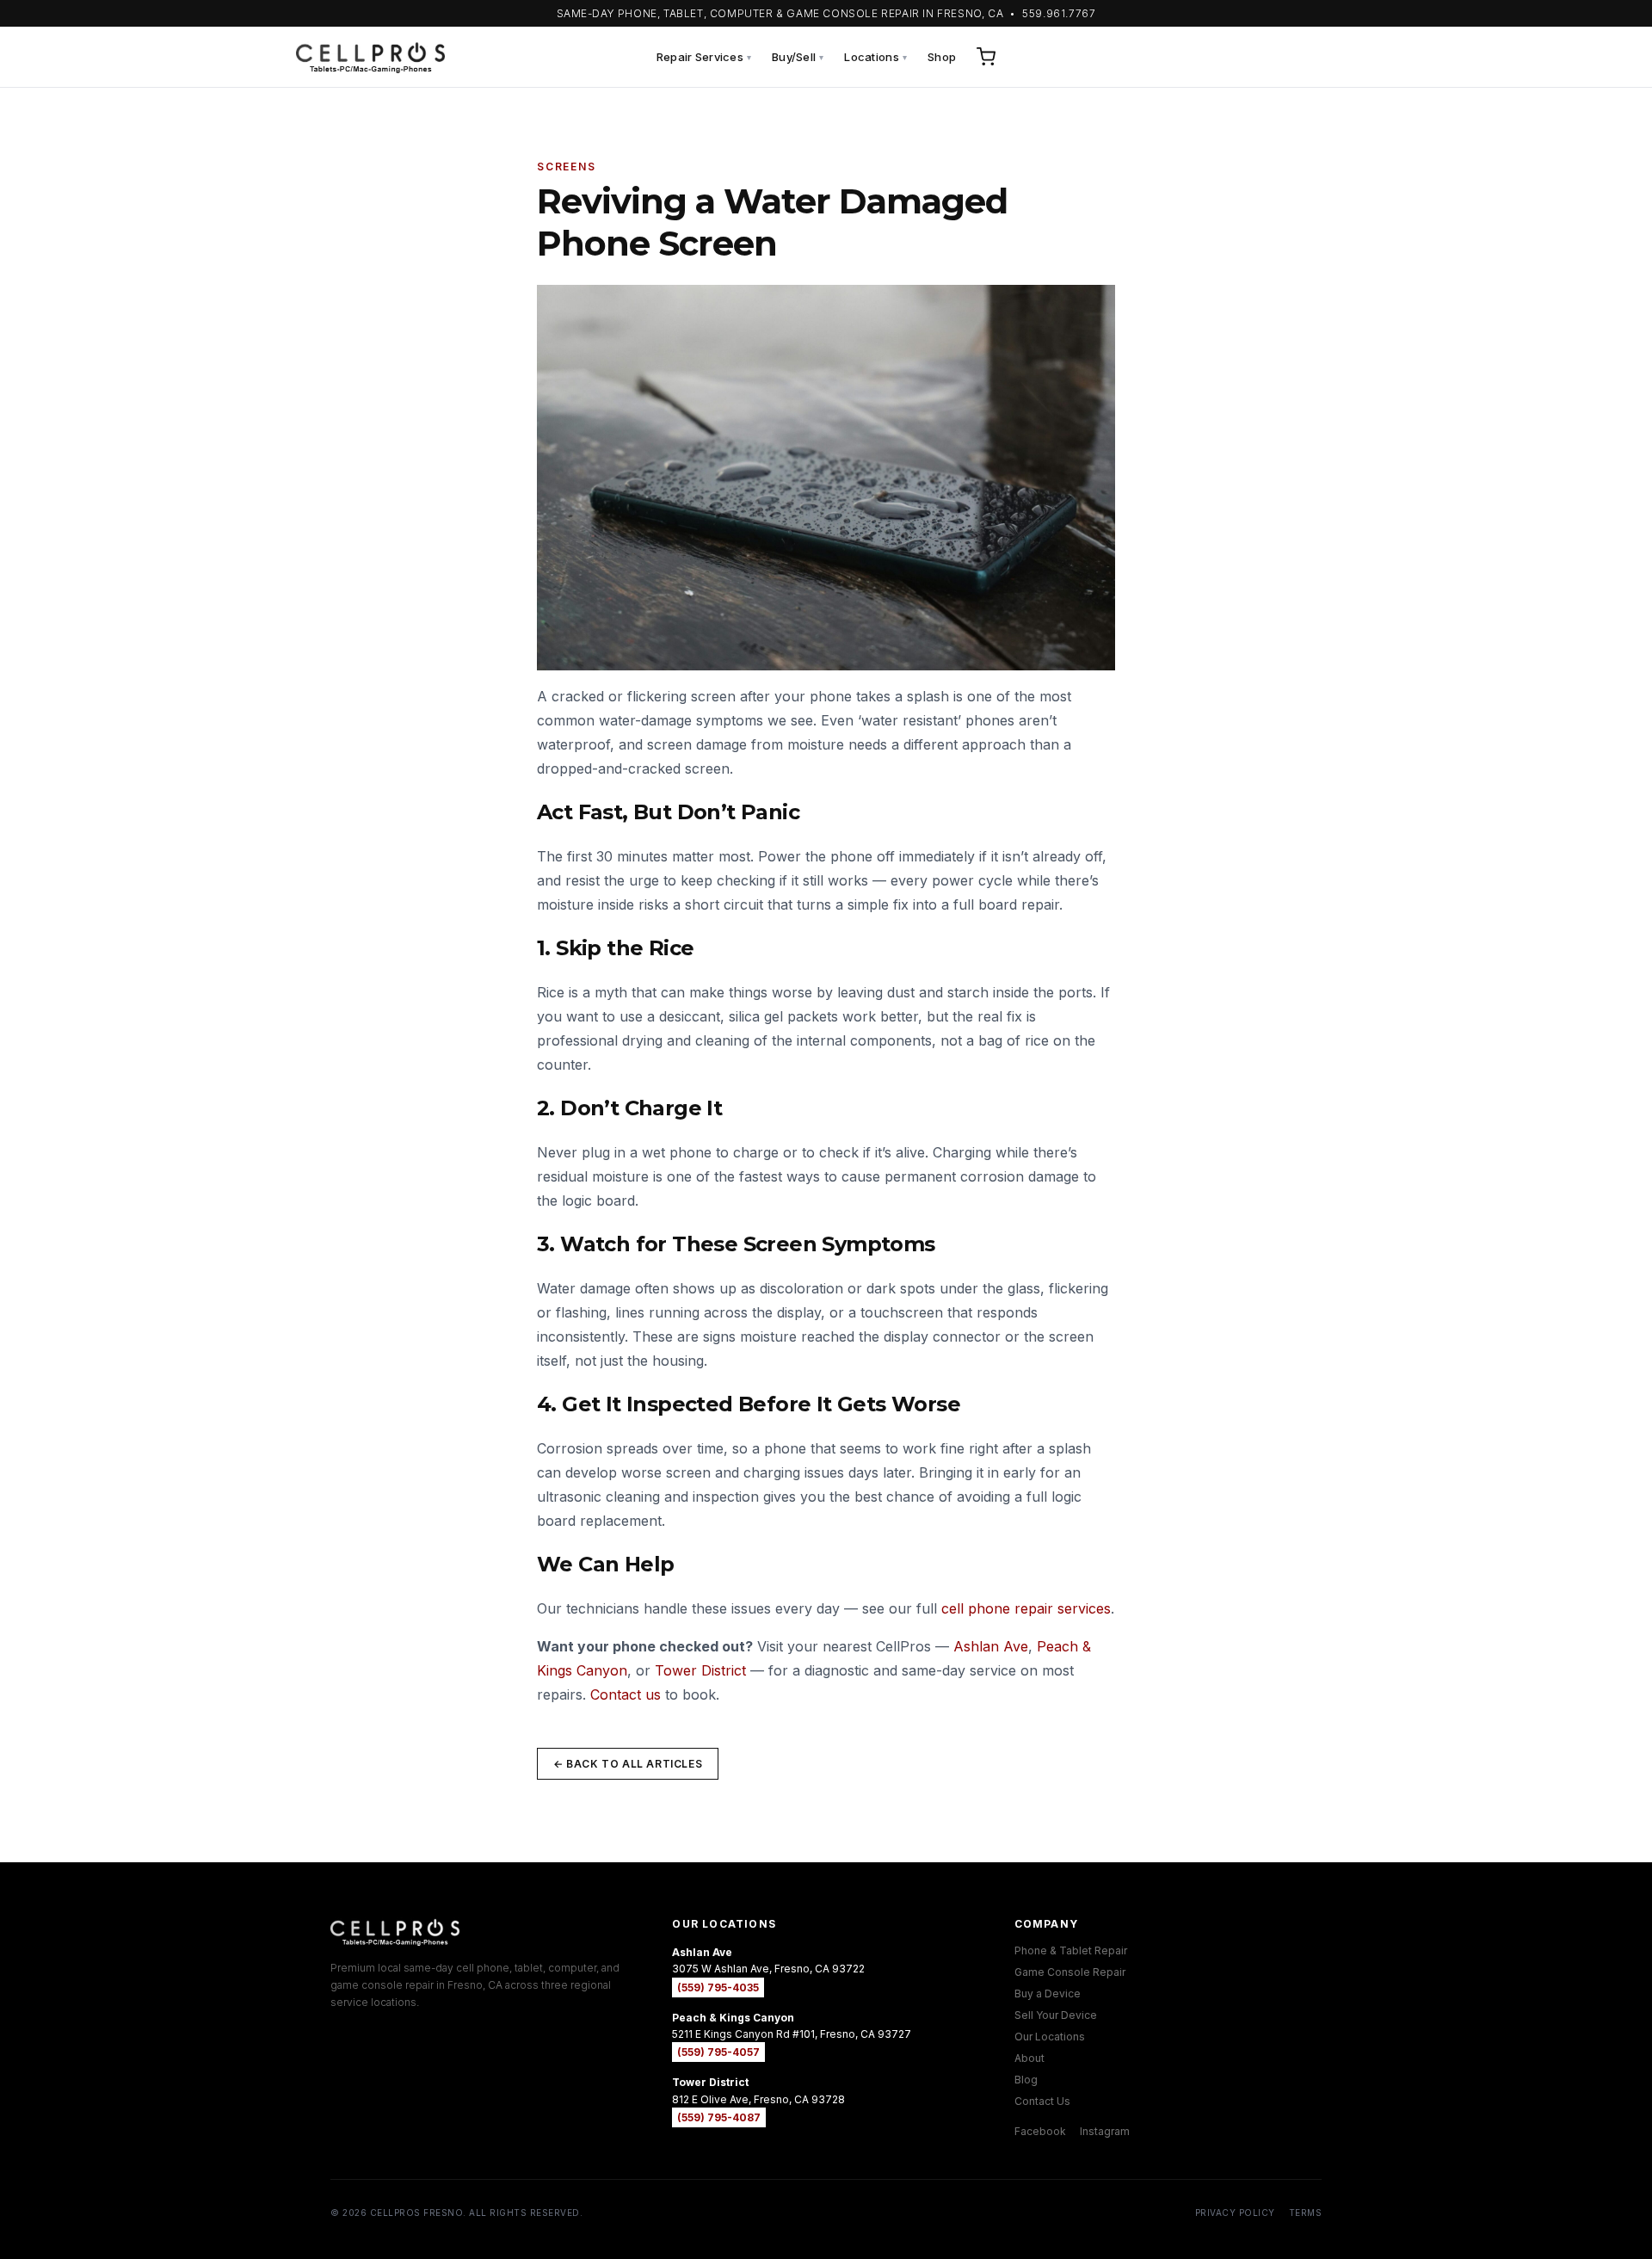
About (1029, 2058)
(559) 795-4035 (718, 1987)
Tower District (700, 1670)
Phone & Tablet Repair (1071, 1950)
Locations (875, 57)
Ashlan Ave (991, 1646)
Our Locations (1050, 2037)
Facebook (1040, 2131)
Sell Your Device (1056, 2015)
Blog (1026, 2080)
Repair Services (704, 57)
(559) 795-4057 (718, 2052)
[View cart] (986, 57)
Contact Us (1042, 2101)
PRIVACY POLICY (1235, 2213)
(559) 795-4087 (719, 2117)
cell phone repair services (1026, 1608)
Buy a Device (1048, 1994)
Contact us (626, 1694)
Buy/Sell (798, 57)
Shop (942, 57)
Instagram (1105, 2131)
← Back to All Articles (628, 1764)
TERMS (1306, 2213)
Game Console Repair (1070, 1972)
